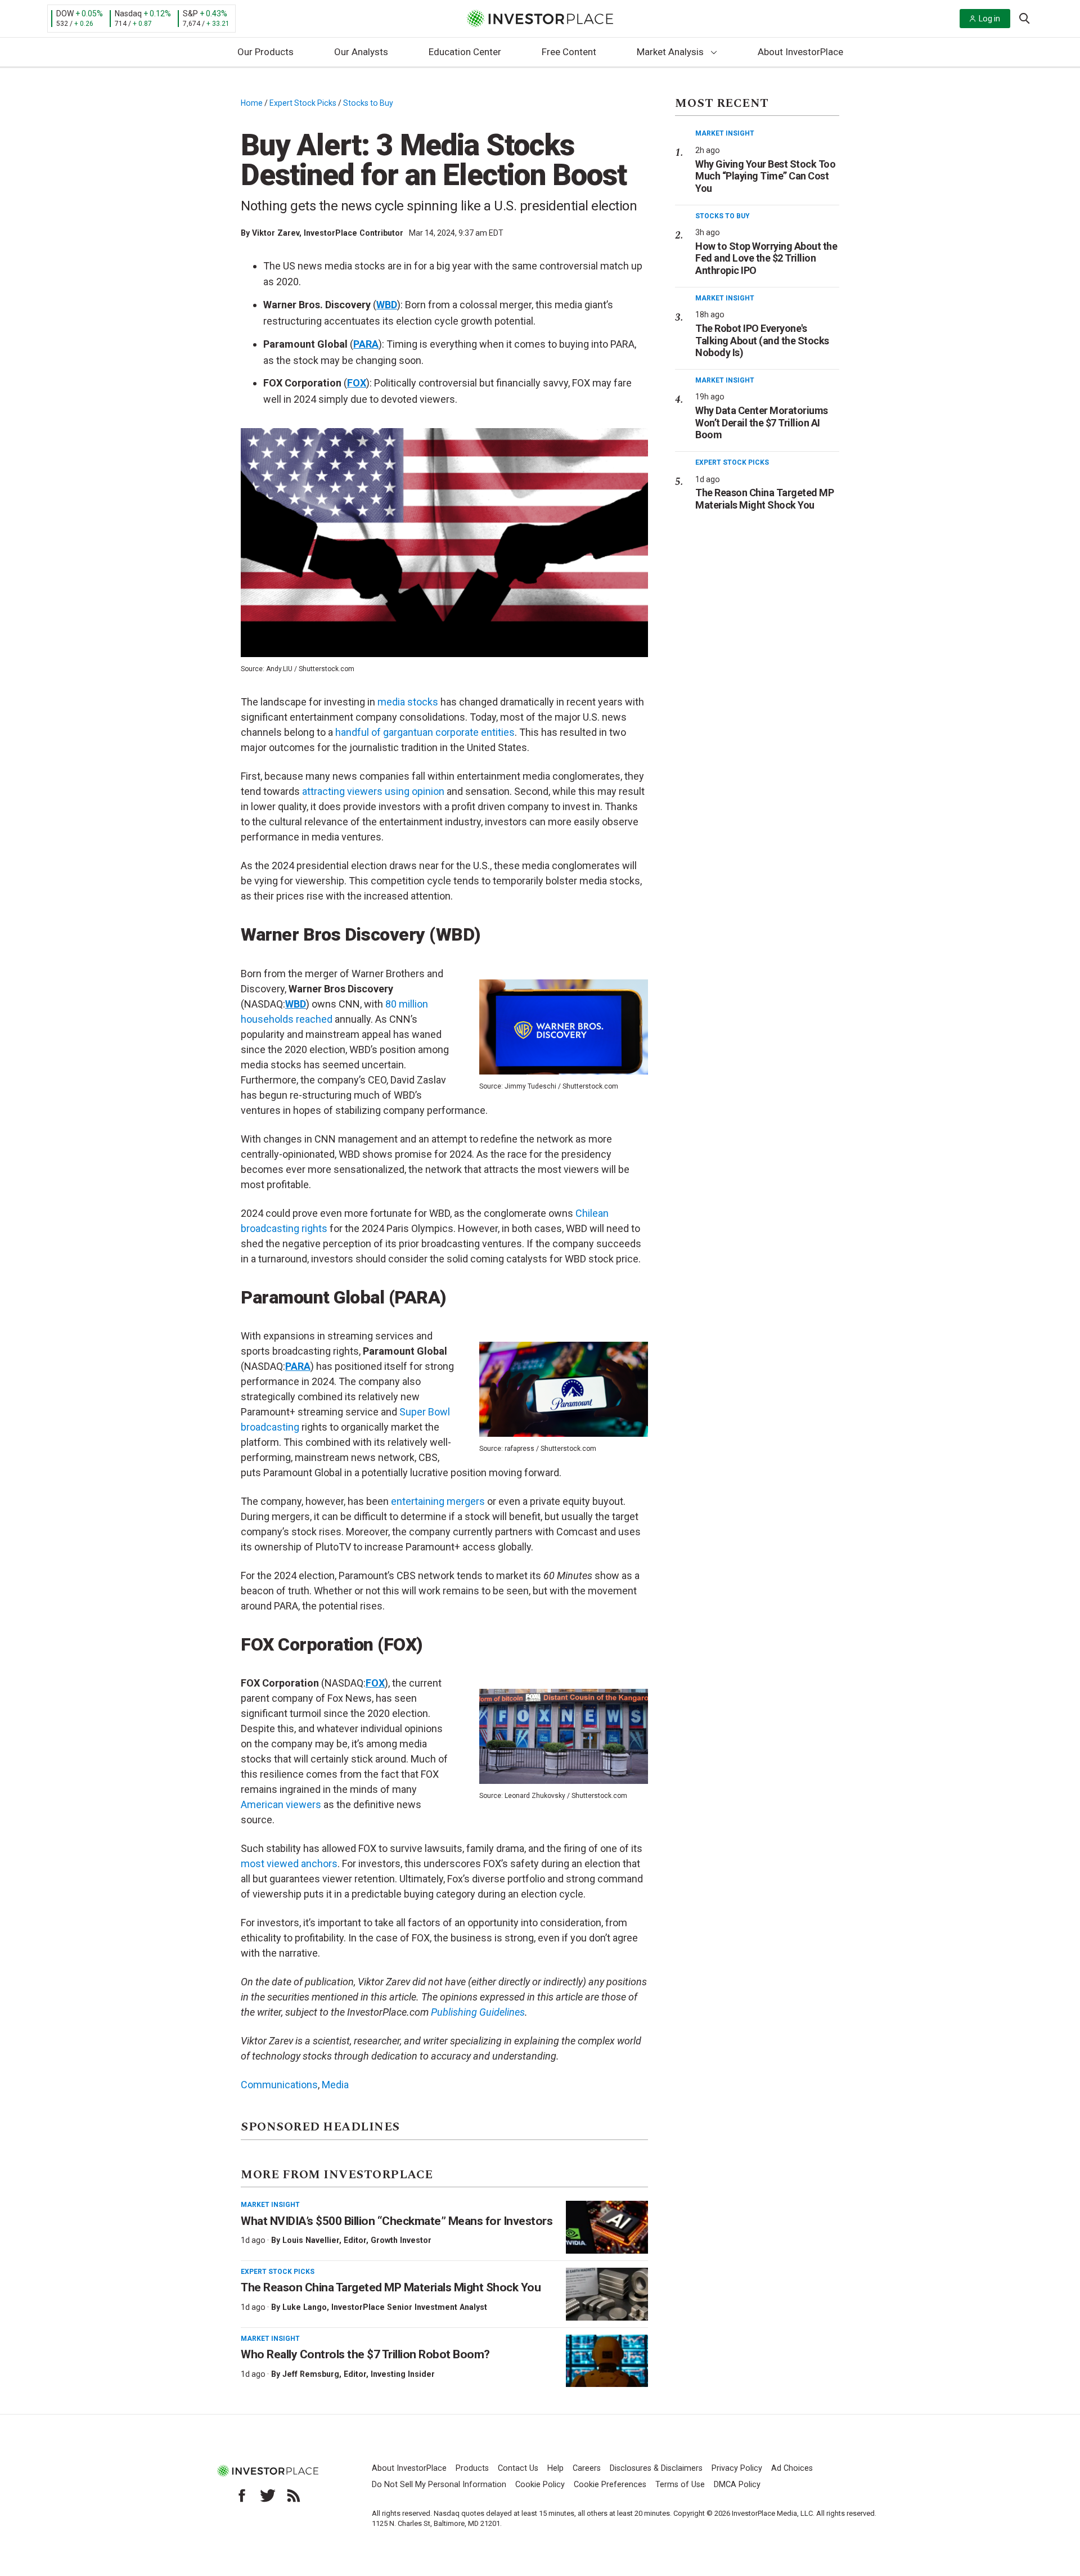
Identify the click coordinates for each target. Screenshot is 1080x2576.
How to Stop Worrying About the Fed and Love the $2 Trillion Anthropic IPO (766, 258)
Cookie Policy (540, 2485)
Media (335, 2085)
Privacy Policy (737, 2468)
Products (472, 2468)
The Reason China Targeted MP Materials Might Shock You (391, 2287)
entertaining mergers (438, 1501)
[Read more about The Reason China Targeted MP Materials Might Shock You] (607, 2294)
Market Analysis (670, 52)
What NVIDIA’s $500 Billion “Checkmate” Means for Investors (397, 2221)
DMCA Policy (737, 2485)
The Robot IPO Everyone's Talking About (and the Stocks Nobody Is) (762, 340)
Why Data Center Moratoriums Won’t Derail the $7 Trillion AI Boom (762, 422)
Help (555, 2468)
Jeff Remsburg (311, 2374)
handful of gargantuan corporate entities (425, 732)
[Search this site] (1024, 17)
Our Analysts (361, 52)
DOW (65, 14)
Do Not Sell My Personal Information (439, 2485)
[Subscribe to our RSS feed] (294, 2496)
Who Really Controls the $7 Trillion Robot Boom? (365, 2354)
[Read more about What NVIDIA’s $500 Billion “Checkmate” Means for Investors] (607, 2227)
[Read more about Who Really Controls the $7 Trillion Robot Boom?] (607, 2361)
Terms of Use (680, 2485)
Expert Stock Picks (303, 103)
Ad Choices (792, 2468)
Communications (279, 2085)
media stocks (408, 702)
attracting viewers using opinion (373, 791)
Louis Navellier (311, 2240)
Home (252, 103)
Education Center (465, 52)
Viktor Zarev (276, 233)
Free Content (569, 52)
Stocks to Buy (368, 103)
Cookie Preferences (610, 2485)
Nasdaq (128, 14)
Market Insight (270, 2205)
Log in (989, 19)
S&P (190, 14)
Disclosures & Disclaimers (656, 2468)
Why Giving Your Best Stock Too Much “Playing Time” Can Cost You (765, 176)
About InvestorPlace (800, 52)
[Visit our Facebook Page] (242, 2496)
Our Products (265, 52)
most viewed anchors (289, 1864)
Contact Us (518, 2468)
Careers (587, 2468)
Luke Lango (305, 2307)
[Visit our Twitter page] (268, 2496)
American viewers (281, 1804)
